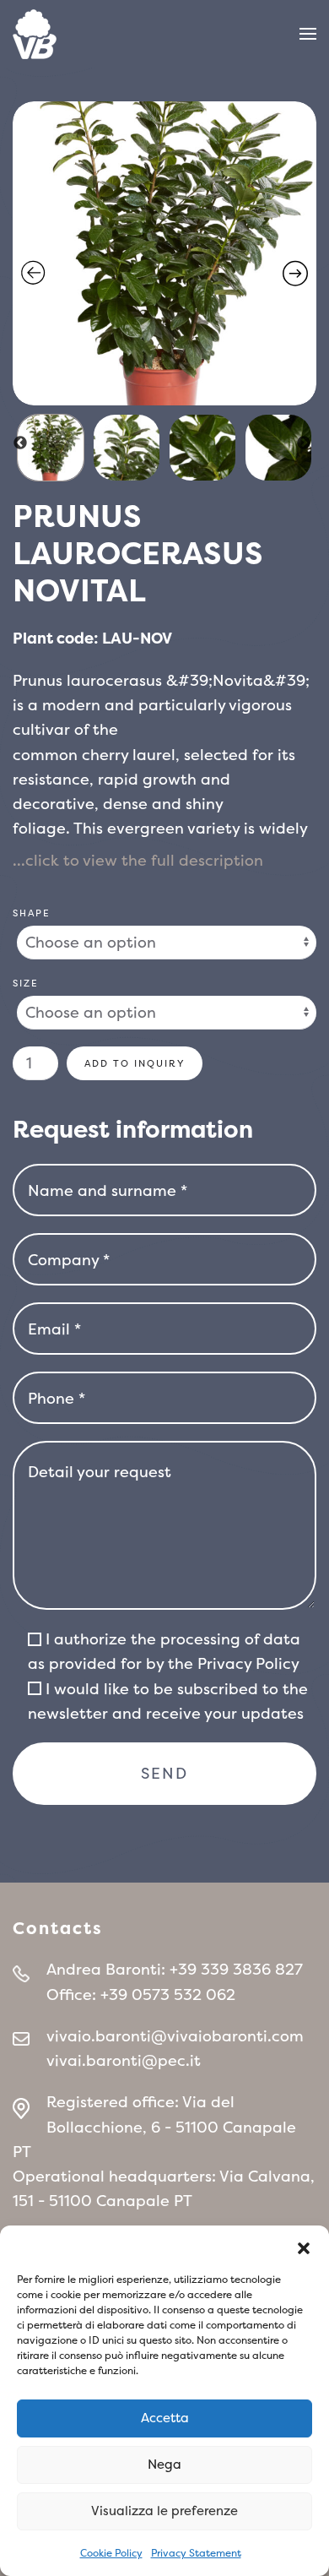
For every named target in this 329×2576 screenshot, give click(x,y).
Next (304, 443)
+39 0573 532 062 (168, 1994)
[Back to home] (35, 34)
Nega (164, 2464)
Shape (32, 913)
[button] (304, 2247)
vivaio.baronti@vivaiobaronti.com (175, 2036)
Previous (20, 443)
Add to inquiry (135, 1063)
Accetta (165, 2418)
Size (26, 983)
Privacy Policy (248, 1663)
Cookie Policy (111, 2553)
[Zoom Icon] (164, 253)
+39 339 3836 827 (236, 1969)
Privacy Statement (196, 2553)
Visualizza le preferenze (164, 2511)
